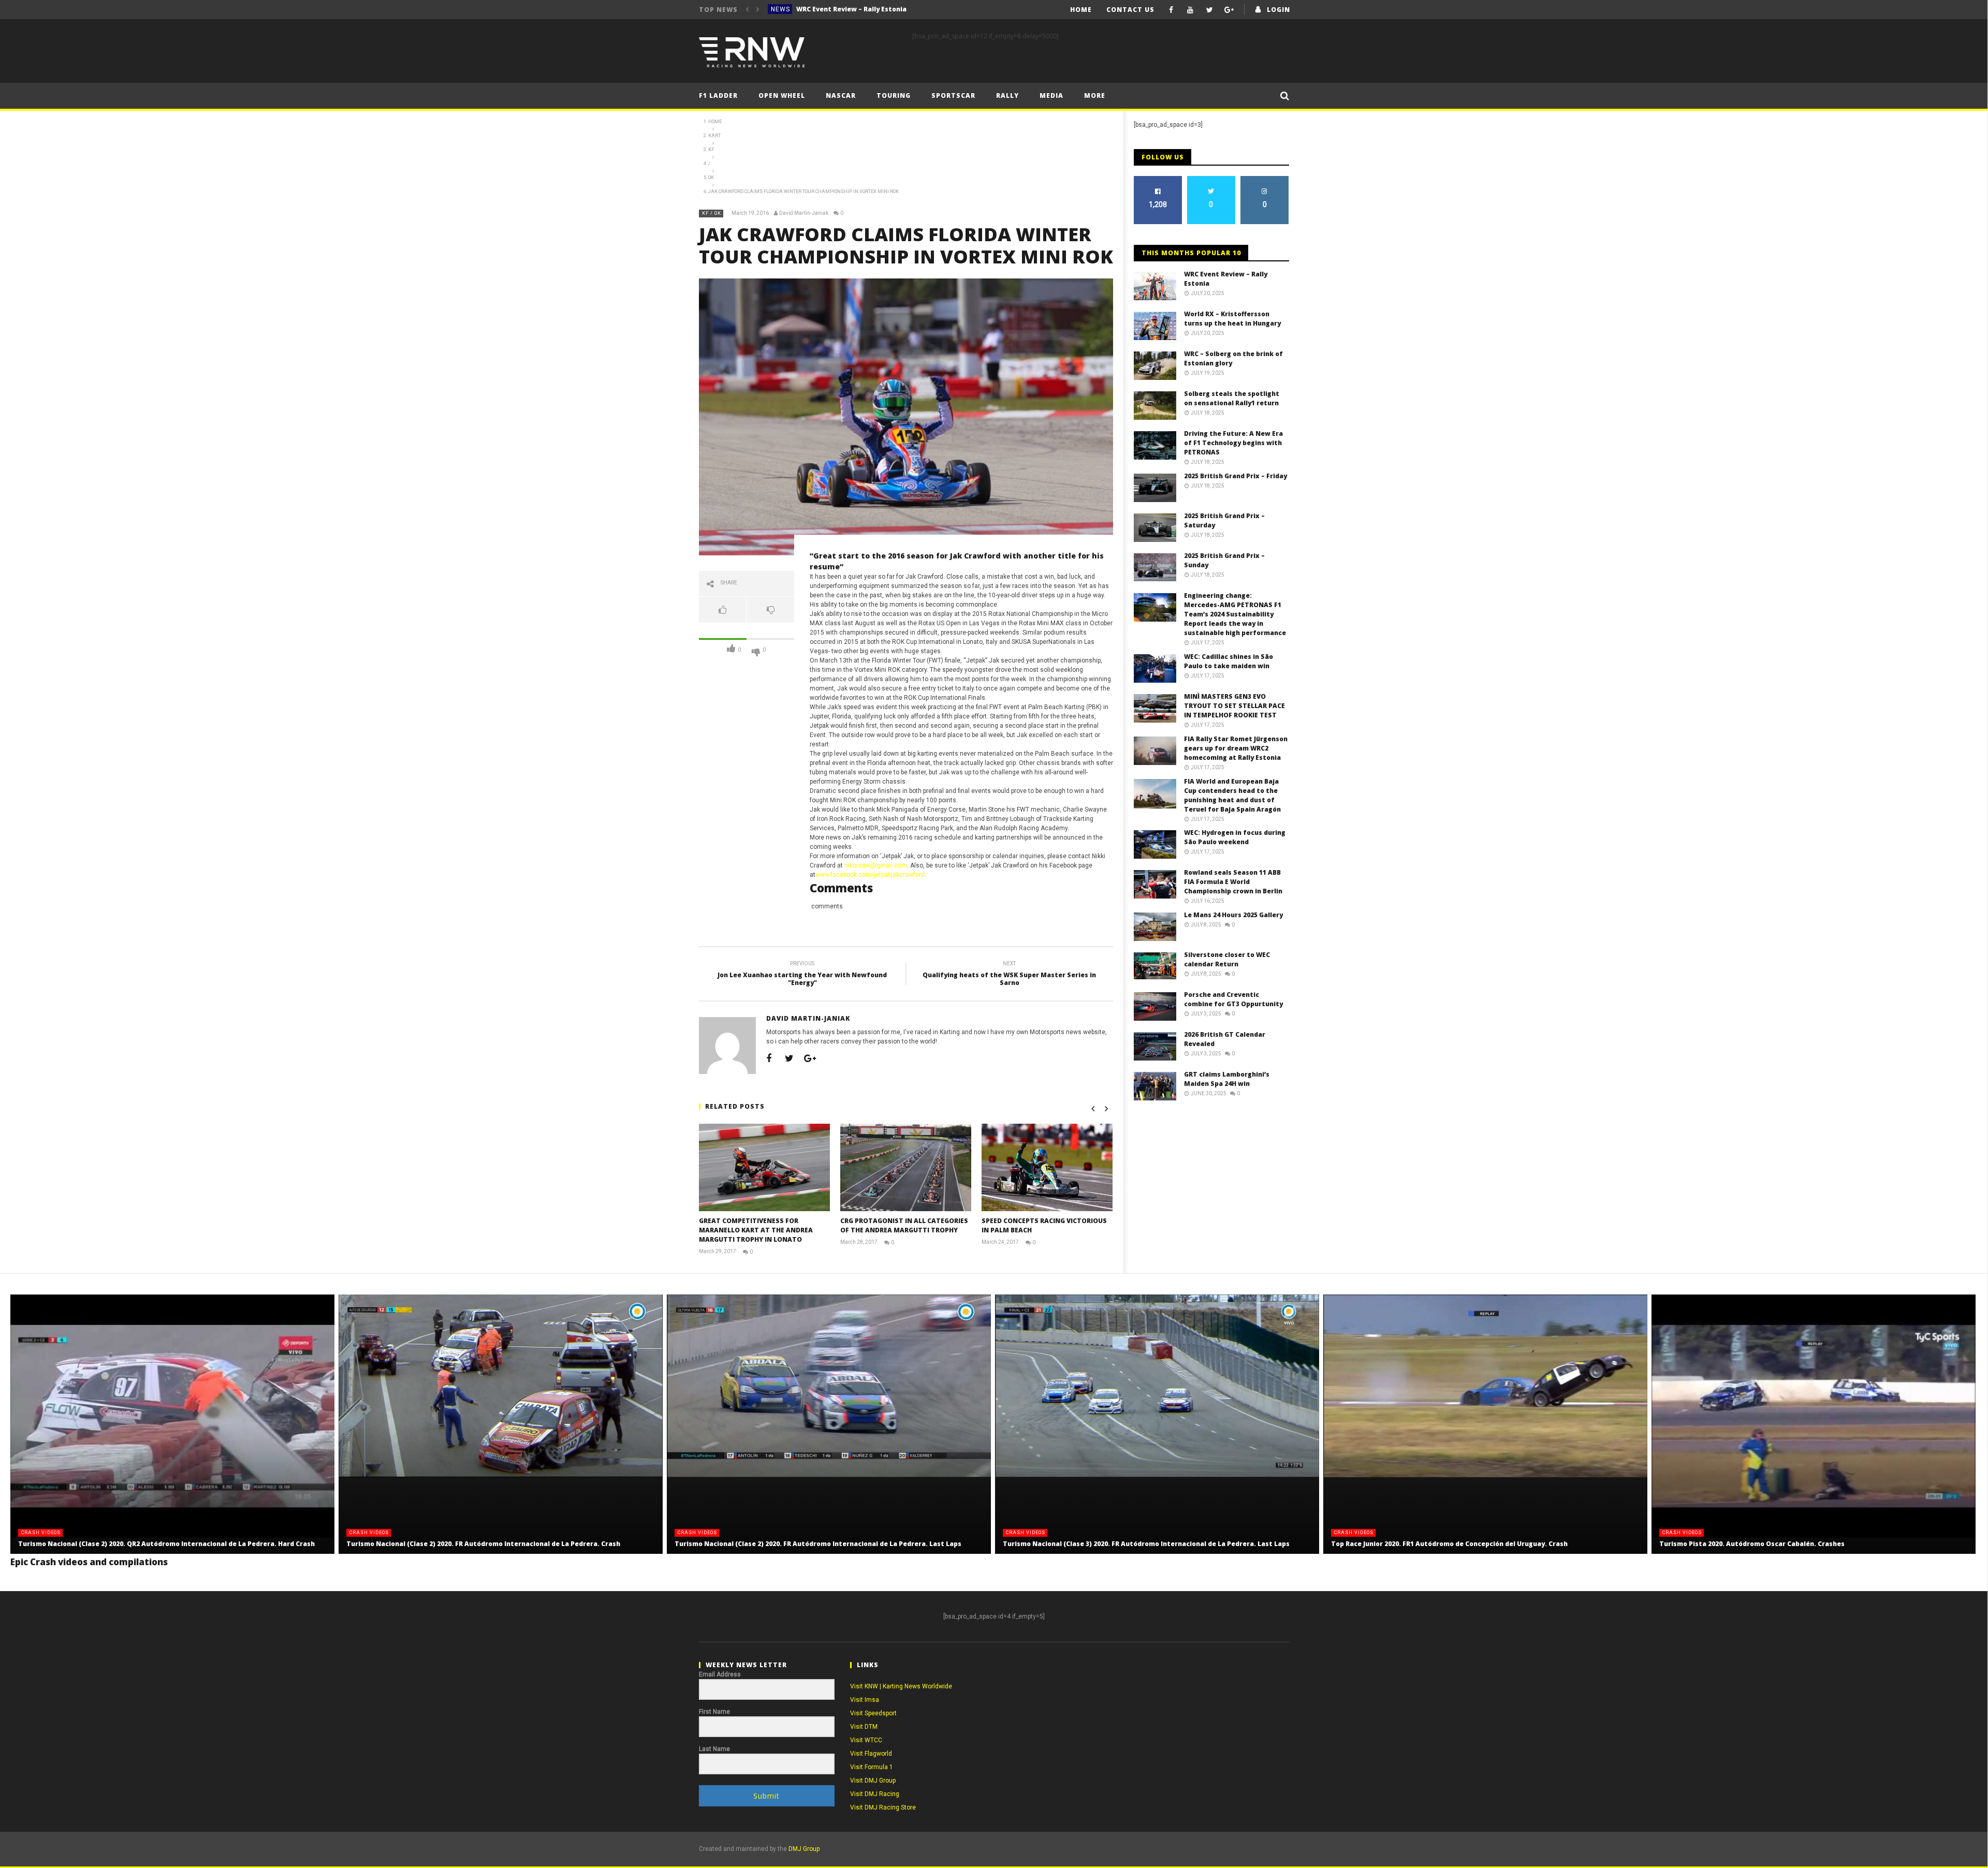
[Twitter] (1210, 10)
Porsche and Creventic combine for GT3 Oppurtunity (1233, 999)
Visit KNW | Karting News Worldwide (901, 1686)
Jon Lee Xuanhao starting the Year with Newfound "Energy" (802, 975)
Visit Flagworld (871, 1754)
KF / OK (712, 213)
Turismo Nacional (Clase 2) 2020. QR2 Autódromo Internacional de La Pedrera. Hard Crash (166, 1544)
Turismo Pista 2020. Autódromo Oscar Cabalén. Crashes (1752, 1544)
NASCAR (841, 95)
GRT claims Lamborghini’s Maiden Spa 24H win (1227, 1079)
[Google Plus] (1229, 10)
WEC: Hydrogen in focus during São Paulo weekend (1235, 837)
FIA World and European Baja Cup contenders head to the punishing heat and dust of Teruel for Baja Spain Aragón (1232, 795)
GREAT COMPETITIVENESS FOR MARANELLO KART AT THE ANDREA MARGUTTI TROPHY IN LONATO (756, 1230)
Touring (894, 95)
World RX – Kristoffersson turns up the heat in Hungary (874, 9)
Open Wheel (782, 95)
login (1278, 10)
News (780, 9)
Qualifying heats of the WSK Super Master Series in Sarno (1009, 975)
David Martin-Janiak (804, 213)
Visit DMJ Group (873, 1781)
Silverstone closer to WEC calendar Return (1227, 959)
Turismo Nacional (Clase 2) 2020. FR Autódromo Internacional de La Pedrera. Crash (483, 1544)
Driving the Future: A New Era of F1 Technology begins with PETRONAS (1233, 443)
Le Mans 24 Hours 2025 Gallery (1233, 915)
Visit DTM (864, 1727)
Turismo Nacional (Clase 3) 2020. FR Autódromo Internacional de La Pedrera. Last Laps (1146, 1544)
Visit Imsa (865, 1700)
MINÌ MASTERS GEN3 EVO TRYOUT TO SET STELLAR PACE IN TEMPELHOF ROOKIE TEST (1234, 706)
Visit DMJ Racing (875, 1794)
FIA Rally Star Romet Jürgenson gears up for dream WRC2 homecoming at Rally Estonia (1236, 748)
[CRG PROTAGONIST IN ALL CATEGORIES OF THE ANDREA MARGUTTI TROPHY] (906, 1167)
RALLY (1007, 95)
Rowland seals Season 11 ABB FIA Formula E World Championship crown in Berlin (1233, 882)
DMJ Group (804, 1849)
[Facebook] (1171, 10)
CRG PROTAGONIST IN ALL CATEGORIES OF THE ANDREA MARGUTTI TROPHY (904, 1225)
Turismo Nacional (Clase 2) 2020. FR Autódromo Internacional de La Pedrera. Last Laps (818, 1544)
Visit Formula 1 (872, 1767)
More (1095, 95)
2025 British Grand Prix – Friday (1236, 476)
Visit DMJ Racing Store (883, 1807)
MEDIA (1051, 95)
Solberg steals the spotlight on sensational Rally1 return (1232, 398)
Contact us (1130, 10)
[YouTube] (1190, 10)
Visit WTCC (866, 1740)
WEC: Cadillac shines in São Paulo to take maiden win (1229, 661)
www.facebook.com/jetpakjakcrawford (870, 875)
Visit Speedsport (873, 1713)
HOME (1081, 10)
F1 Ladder (718, 95)
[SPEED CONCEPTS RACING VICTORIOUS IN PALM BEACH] (1047, 1167)
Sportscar (953, 95)
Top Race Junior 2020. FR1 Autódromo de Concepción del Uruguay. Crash (1449, 1544)
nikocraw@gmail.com (876, 865)
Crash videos (41, 1533)
